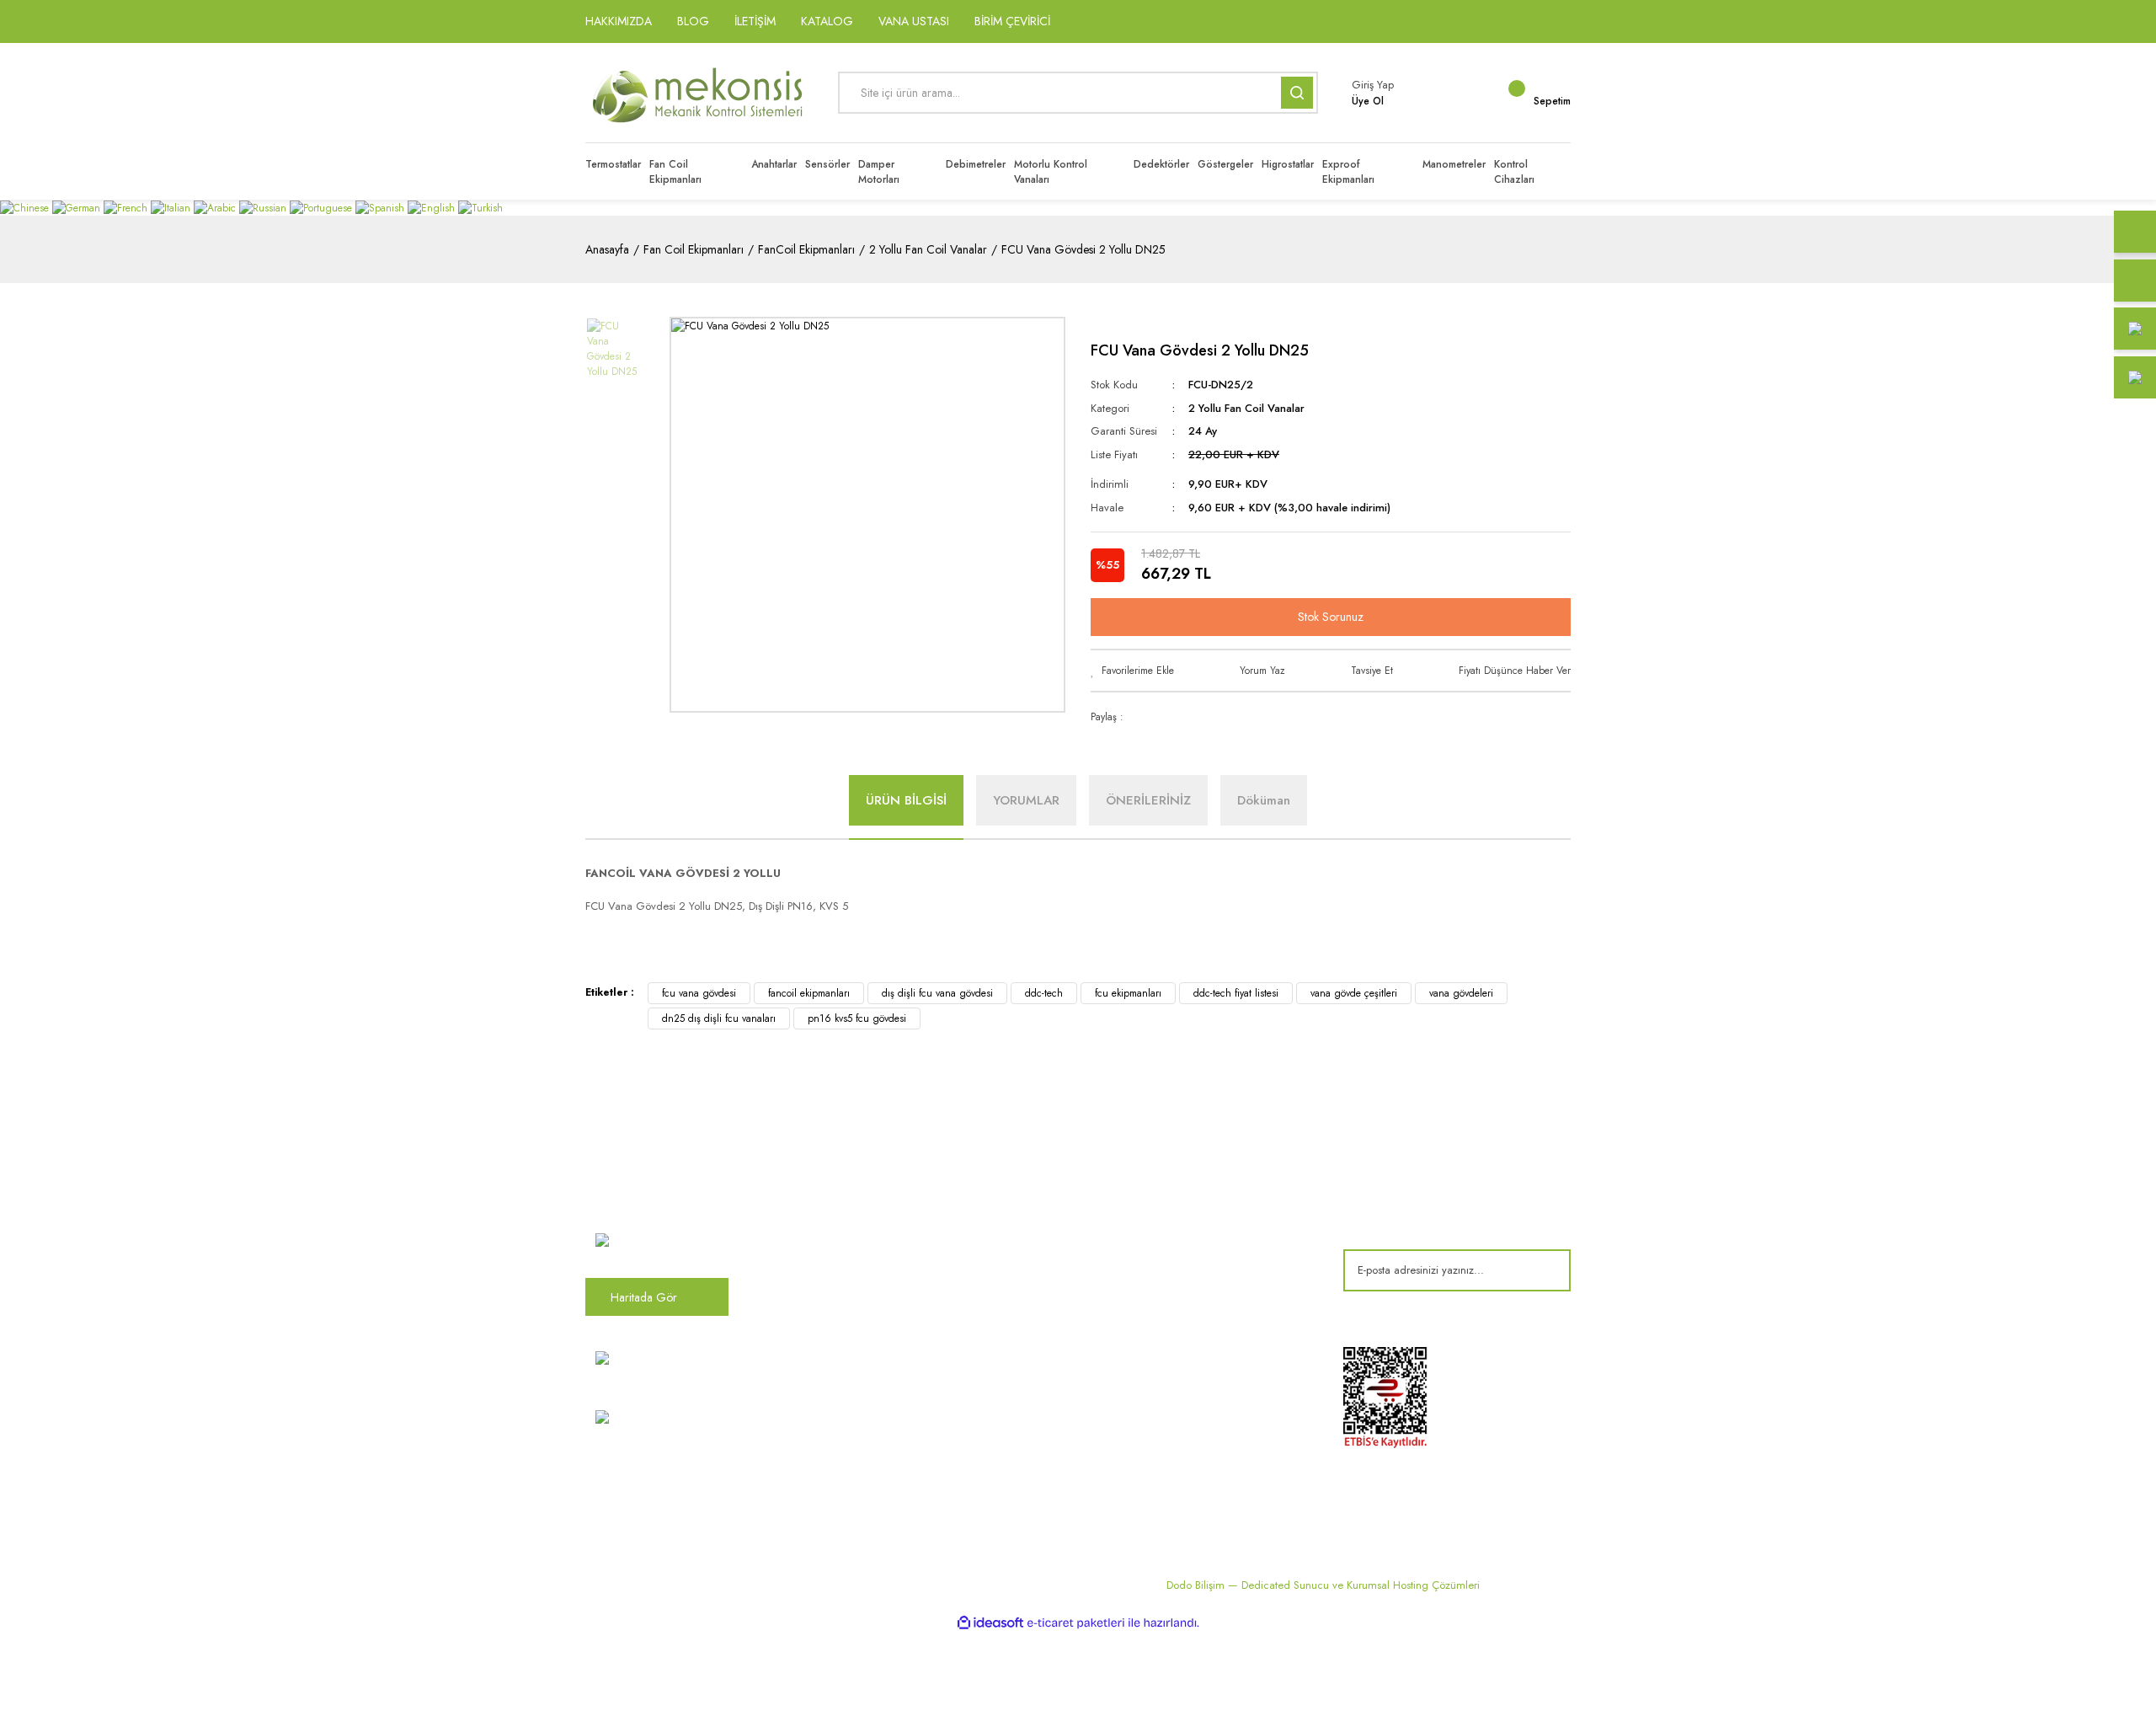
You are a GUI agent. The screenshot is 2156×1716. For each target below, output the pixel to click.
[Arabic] (216, 207)
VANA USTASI (914, 21)
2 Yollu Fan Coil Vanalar (1246, 408)
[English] (433, 207)
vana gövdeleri (1461, 993)
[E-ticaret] (1076, 1623)
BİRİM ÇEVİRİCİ (1012, 21)
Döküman (1264, 800)
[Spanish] (382, 207)
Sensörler (1030, 1304)
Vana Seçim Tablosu (1056, 1377)
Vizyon (855, 1221)
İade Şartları (1204, 1304)
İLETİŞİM (755, 21)
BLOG (693, 21)
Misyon (855, 1248)
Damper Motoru (1046, 1193)
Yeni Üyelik (864, 1461)
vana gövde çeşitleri (1354, 993)
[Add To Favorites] (1132, 671)
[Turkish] (480, 207)
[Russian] (264, 207)
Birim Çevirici (1039, 1405)
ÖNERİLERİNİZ (1148, 800)
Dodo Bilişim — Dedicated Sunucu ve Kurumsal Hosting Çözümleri (1323, 1585)
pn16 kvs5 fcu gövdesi (857, 1018)
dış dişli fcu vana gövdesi (937, 993)
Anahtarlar (1032, 1276)
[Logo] (699, 93)
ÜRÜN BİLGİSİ (906, 800)
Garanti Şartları (1212, 1276)
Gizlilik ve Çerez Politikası (901, 1405)
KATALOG (827, 21)
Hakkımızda (867, 1193)
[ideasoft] (990, 1623)
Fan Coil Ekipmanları (1057, 1221)
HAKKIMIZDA (619, 21)
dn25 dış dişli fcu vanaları (719, 1018)
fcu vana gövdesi (699, 993)
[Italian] (172, 207)
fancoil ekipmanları (809, 993)
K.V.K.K (855, 1377)
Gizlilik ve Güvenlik (1222, 1248)
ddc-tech (1044, 993)
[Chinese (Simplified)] (26, 207)
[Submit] (1545, 1270)
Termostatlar (1036, 1248)
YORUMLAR (1026, 800)
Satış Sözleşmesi (1215, 1193)
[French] (127, 207)
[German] (78, 207)
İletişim (854, 1276)
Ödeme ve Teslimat (1222, 1221)
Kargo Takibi (869, 1433)
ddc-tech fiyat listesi (1236, 993)
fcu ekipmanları (1128, 993)
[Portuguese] (323, 207)
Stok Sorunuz (1331, 617)
